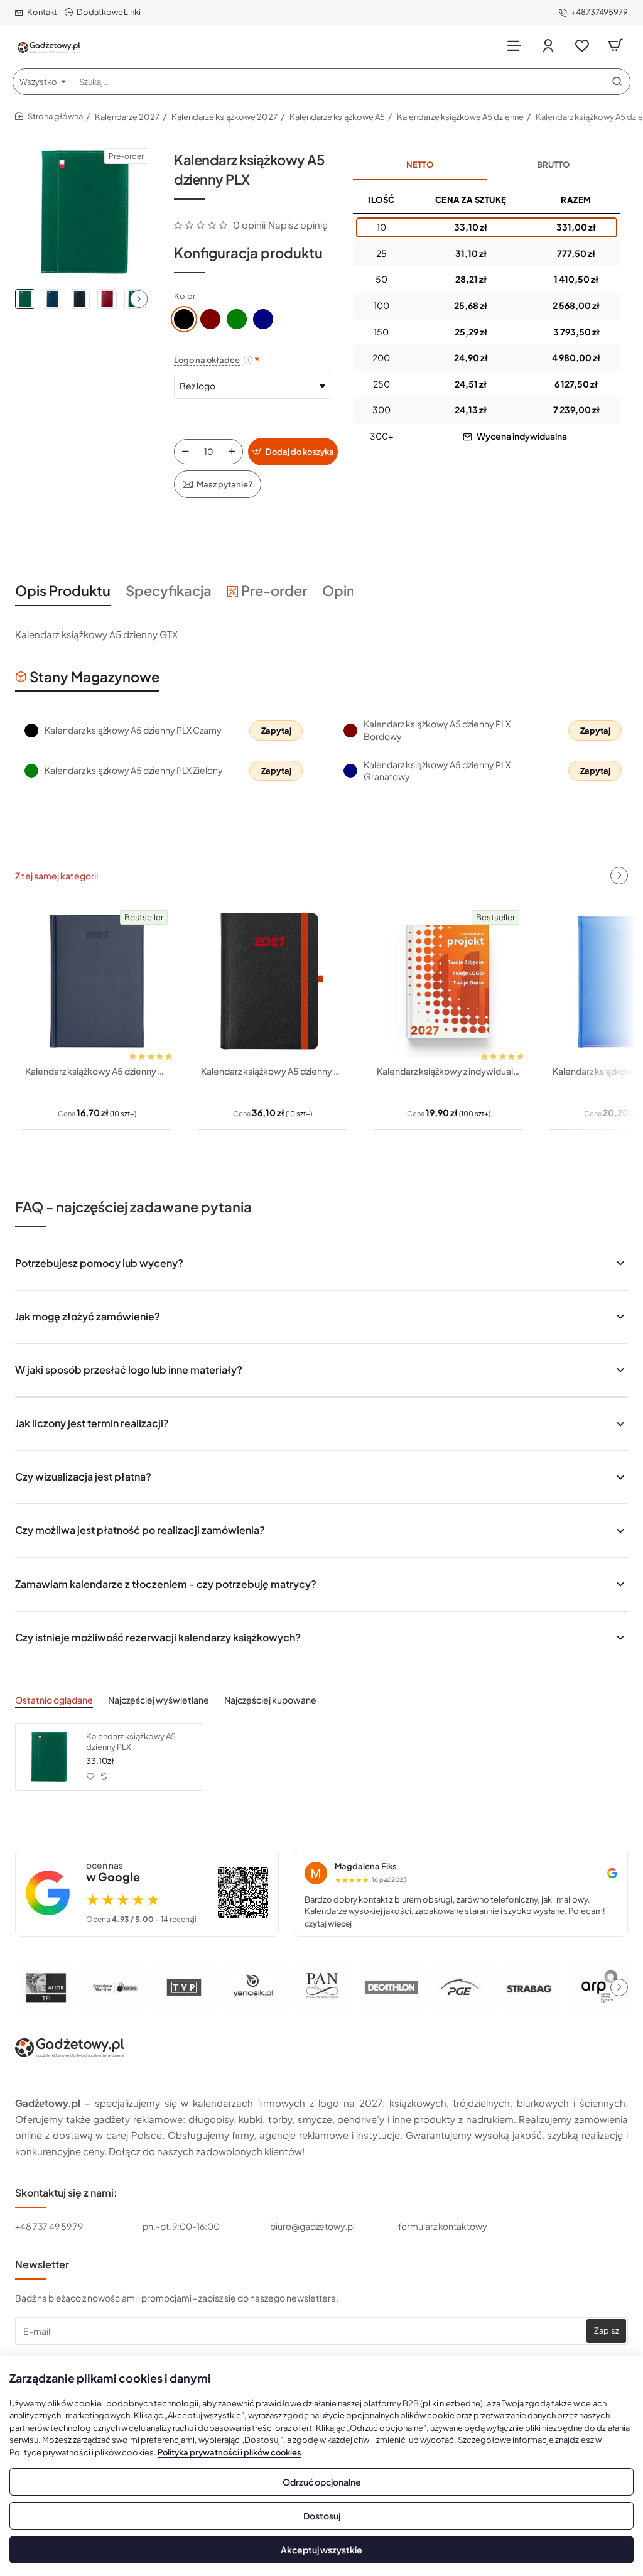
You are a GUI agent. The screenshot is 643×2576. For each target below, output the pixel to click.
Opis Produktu (63, 590)
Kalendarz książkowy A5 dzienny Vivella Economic (97, 1071)
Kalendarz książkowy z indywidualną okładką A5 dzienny (448, 1071)
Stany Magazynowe (95, 677)
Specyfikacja (169, 590)
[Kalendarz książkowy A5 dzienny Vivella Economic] (97, 981)
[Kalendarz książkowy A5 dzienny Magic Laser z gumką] (273, 981)
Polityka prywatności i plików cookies (230, 2452)
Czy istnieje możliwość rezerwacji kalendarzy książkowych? (158, 1637)
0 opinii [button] (249, 225)
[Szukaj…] (617, 82)
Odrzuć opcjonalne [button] (322, 2482)
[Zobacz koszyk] (615, 46)
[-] (185, 452)
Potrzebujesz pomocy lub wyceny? (99, 1263)
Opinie (344, 590)
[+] (232, 452)
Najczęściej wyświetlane (159, 1700)
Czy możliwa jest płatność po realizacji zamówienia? (140, 1530)
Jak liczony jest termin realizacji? (92, 1423)
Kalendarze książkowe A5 (337, 117)
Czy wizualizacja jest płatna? (83, 1476)
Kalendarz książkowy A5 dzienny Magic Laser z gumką (273, 1071)
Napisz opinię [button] (298, 225)
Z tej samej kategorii (57, 876)
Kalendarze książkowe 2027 (224, 117)
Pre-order (274, 590)
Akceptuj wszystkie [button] (321, 2550)
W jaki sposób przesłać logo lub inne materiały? (129, 1370)
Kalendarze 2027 (127, 117)
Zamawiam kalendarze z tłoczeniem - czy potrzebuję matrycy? (166, 1584)
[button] (139, 299)
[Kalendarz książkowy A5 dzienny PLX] (49, 1757)
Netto (420, 165)
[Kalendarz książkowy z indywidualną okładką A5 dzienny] (448, 981)
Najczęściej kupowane (270, 1700)
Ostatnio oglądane (54, 1700)
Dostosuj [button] (322, 2516)
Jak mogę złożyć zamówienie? (88, 1316)
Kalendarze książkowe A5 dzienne (460, 117)
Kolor (185, 296)
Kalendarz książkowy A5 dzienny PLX (131, 1742)
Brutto (553, 165)
